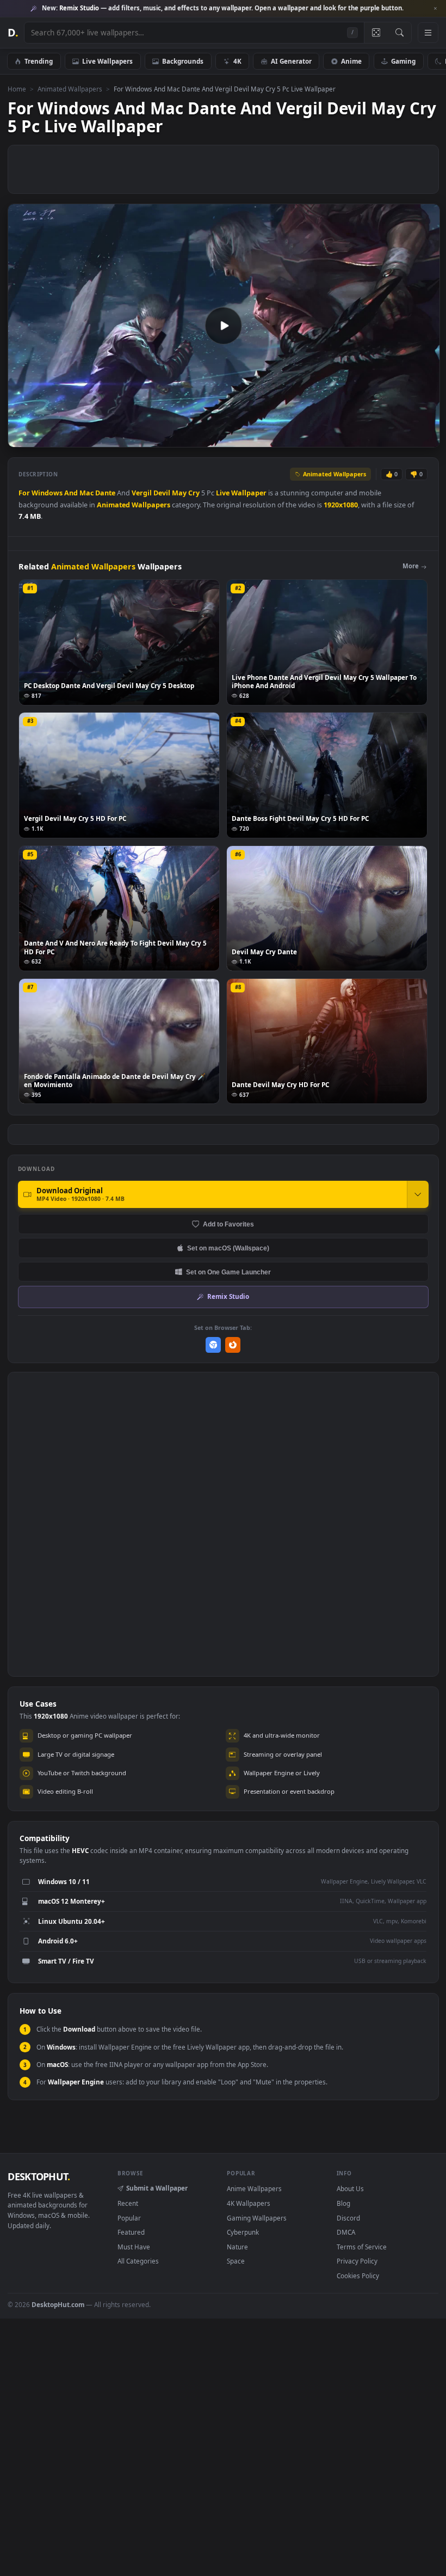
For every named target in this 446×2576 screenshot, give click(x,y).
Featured (131, 2232)
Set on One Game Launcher (228, 1272)
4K (237, 61)
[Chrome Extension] (213, 1345)
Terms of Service (362, 2247)
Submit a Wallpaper (157, 2188)
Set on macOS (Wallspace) (228, 1248)
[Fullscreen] (426, 438)
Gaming (403, 61)
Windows (47, 493)
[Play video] (224, 326)
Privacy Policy (357, 2261)
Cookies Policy (358, 2276)
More (411, 566)
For (24, 493)
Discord (348, 2218)
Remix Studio (228, 1296)
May (179, 493)
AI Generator (291, 61)
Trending (39, 61)
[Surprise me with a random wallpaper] (376, 33)
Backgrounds (183, 61)
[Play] (21, 438)
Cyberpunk (243, 2232)
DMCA (346, 2232)
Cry (194, 493)
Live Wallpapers (107, 61)
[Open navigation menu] (428, 33)
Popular (129, 2218)
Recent (128, 2203)
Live (223, 493)
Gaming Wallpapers (257, 2218)
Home (17, 89)
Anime (351, 61)
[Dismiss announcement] (435, 9)
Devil (162, 493)
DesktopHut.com (58, 2304)
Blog (343, 2203)
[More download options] (418, 1194)
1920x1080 (341, 505)
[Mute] (366, 438)
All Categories (138, 2261)
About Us (350, 2188)
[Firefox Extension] (233, 1345)
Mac (86, 493)
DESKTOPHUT (39, 2176)
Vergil (142, 493)
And (71, 493)
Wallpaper (249, 493)
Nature (237, 2247)
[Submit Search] (399, 33)
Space (236, 2261)
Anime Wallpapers (254, 2188)
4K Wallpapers (249, 2203)
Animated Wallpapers (70, 89)
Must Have (134, 2247)
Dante (105, 493)
